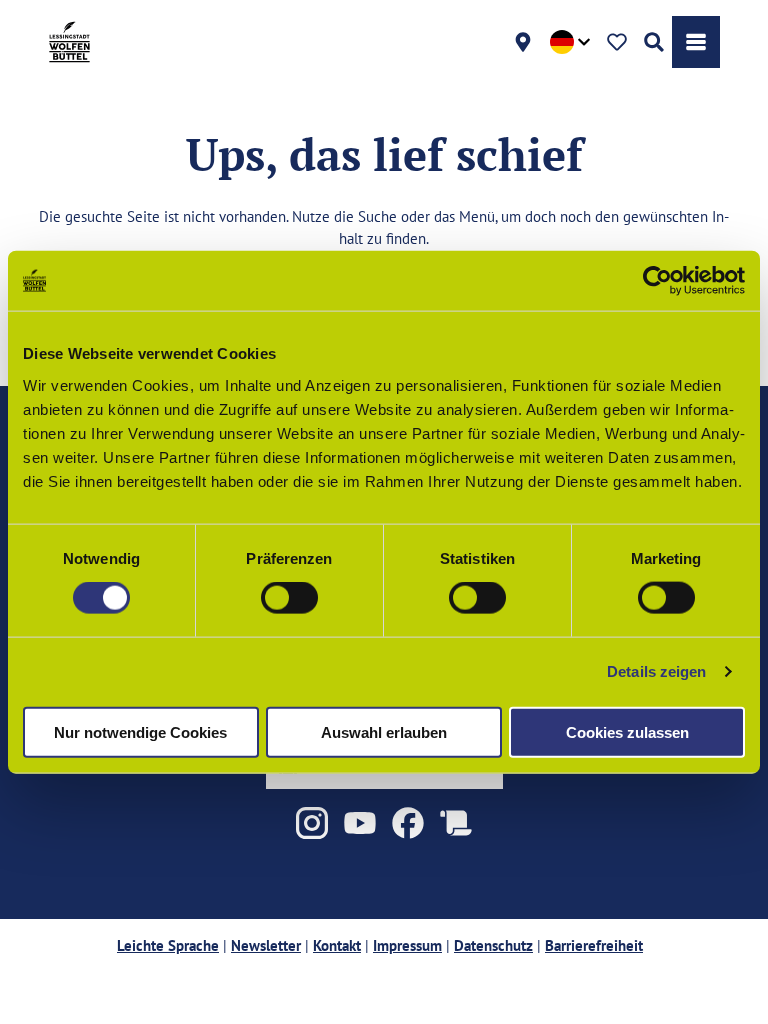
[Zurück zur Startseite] (69, 42)
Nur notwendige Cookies (140, 731)
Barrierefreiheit (594, 945)
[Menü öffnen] (696, 42)
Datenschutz (493, 945)
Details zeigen (656, 671)
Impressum (407, 945)
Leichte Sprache (168, 945)
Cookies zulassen (627, 731)
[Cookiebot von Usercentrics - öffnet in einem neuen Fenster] (657, 281)
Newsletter (266, 945)
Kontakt (337, 945)
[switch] (289, 598)
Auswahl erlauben (384, 731)
